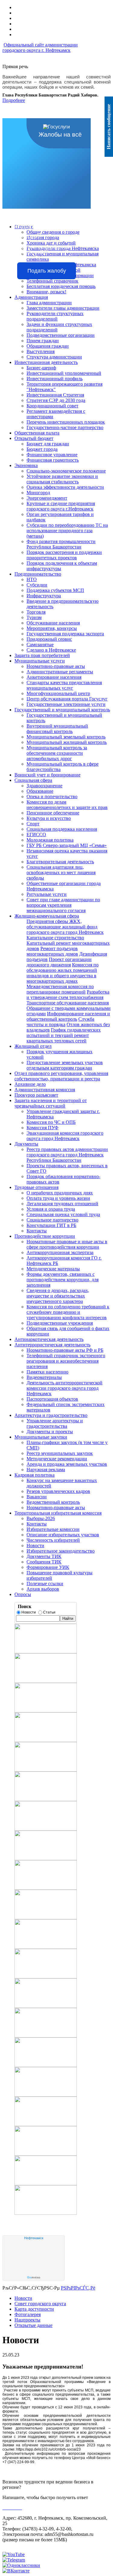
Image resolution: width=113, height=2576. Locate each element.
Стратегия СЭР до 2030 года (56, 400)
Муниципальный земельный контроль (66, 737)
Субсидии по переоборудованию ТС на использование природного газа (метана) (67, 531)
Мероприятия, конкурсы (52, 628)
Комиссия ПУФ (42, 1128)
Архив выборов (43, 1589)
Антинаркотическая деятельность (49, 1339)
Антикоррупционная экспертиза (60, 1252)
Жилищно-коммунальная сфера (47, 916)
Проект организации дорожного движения (59, 962)
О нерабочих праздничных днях (60, 1193)
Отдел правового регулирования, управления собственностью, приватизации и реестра (61, 1076)
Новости (35, 1546)
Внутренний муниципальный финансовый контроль (57, 729)
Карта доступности (34, 2309)
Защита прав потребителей (42, 655)
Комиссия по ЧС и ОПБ (51, 1122)
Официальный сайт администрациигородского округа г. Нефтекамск (40, 47)
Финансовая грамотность (53, 460)
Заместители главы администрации (63, 308)
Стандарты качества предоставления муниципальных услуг (64, 685)
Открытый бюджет (34, 438)
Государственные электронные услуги (66, 704)
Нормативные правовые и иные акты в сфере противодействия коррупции (67, 1244)
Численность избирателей (53, 1540)
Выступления (41, 351)
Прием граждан (43, 341)
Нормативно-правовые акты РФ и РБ (65, 1350)
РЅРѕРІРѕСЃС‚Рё (78, 2288)
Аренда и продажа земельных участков (67, 1464)
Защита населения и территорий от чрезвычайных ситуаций (51, 1103)
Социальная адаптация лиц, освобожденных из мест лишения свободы (61, 872)
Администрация (31, 297)
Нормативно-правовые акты (56, 666)
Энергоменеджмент (47, 498)
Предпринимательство (38, 574)
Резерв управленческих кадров (58, 1491)
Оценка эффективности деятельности (65, 487)
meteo (34, 2277)
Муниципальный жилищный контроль (67, 742)
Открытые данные (33, 2325)
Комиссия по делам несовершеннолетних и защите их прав (67, 805)
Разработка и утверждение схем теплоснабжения (68, 995)
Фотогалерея (28, 2314)
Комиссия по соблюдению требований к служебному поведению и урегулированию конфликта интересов (68, 1312)
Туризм (34, 617)
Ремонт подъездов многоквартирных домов (52, 951)
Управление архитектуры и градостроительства (55, 1423)
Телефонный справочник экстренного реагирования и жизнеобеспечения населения (66, 1361)
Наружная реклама (46, 1470)
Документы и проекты (50, 1432)
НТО (32, 579)
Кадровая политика (35, 1475)
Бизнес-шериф (41, 368)
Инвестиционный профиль (55, 379)
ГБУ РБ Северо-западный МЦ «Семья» (67, 845)
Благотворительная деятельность (60, 862)
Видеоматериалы (44, 1377)
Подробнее (14, 100)
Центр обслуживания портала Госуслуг (67, 699)
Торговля (36, 612)
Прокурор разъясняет (36, 1095)
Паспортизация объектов (52, 1399)
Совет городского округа (40, 2304)
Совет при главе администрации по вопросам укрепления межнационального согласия (63, 905)
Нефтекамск (34, 2238)
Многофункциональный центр (58, 693)
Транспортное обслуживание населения (68, 1003)
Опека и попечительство (52, 797)
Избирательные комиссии (53, 1529)
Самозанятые (40, 645)
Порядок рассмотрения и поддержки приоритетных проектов (64, 555)
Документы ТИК (44, 1556)
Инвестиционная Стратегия (55, 395)
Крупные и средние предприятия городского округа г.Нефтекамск (61, 506)
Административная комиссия (45, 1090)
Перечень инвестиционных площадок (66, 422)
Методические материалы (53, 1269)
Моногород (38, 493)
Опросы (23, 1594)
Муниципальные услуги (40, 661)
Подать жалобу (47, 271)
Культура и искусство (49, 818)
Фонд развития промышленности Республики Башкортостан (61, 544)
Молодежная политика (50, 840)
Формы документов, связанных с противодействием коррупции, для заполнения (63, 1280)
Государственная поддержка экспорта (65, 634)
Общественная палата (37, 433)
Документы (26, 1144)
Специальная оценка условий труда (63, 1214)
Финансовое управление (52, 455)
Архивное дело (30, 1084)
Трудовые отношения (36, 1187)
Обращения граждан (48, 346)
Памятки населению (47, 1372)
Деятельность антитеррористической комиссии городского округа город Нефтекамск (64, 1388)
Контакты (37, 1231)
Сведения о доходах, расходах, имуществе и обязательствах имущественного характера (58, 1296)
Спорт (33, 824)
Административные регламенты (60, 672)
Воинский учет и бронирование (47, 775)
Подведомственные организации (61, 335)
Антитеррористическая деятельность (52, 1345)
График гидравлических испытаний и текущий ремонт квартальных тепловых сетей (64, 1035)
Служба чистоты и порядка (60, 1022)
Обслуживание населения (53, 623)
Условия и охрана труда (51, 1209)
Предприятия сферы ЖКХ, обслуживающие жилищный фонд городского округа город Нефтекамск (65, 927)
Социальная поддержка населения (62, 829)
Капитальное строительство (55, 938)
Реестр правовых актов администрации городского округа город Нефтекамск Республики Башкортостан (67, 1155)
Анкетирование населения (54, 677)
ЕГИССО (36, 834)
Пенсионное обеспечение (53, 813)
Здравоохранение (44, 786)
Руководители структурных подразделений (55, 316)
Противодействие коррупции (45, 1236)
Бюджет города (42, 449)
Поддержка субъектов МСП (55, 590)
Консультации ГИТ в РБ (51, 1225)
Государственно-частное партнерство (65, 427)
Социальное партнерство (52, 1220)
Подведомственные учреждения (60, 1323)
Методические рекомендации (57, 1459)
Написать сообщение (109, 127)
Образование (40, 791)
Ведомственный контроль (53, 1502)
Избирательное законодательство (61, 1551)
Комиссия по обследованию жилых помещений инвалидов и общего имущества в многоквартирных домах (63, 973)
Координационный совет (52, 406)
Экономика (26, 465)
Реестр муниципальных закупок (60, 1453)
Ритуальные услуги (47, 894)
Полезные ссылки (45, 1584)
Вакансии (37, 1497)
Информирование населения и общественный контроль (68, 1016)
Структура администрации (54, 357)
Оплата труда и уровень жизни (58, 1198)
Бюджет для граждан (48, 444)
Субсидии (37, 585)
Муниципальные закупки (41, 1437)
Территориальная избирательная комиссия (58, 1513)
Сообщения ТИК (44, 1562)
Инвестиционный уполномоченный (64, 373)
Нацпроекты (27, 2320)
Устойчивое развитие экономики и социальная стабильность (62, 479)
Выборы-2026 (41, 1518)
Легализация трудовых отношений (62, 1204)
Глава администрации (49, 303)
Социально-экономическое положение (66, 471)
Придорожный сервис (49, 639)
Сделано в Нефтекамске (51, 650)
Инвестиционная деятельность (46, 362)
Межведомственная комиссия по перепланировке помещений (60, 989)
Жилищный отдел (33, 1046)
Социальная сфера (33, 780)
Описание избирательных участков (63, 1535)
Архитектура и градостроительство (51, 1415)
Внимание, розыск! (46, 292)
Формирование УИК (48, 1567)
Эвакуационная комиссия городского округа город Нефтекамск (65, 1136)
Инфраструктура (44, 596)
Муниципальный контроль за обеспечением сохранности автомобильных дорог (57, 753)
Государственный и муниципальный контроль (62, 710)
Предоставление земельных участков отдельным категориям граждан (65, 1065)
